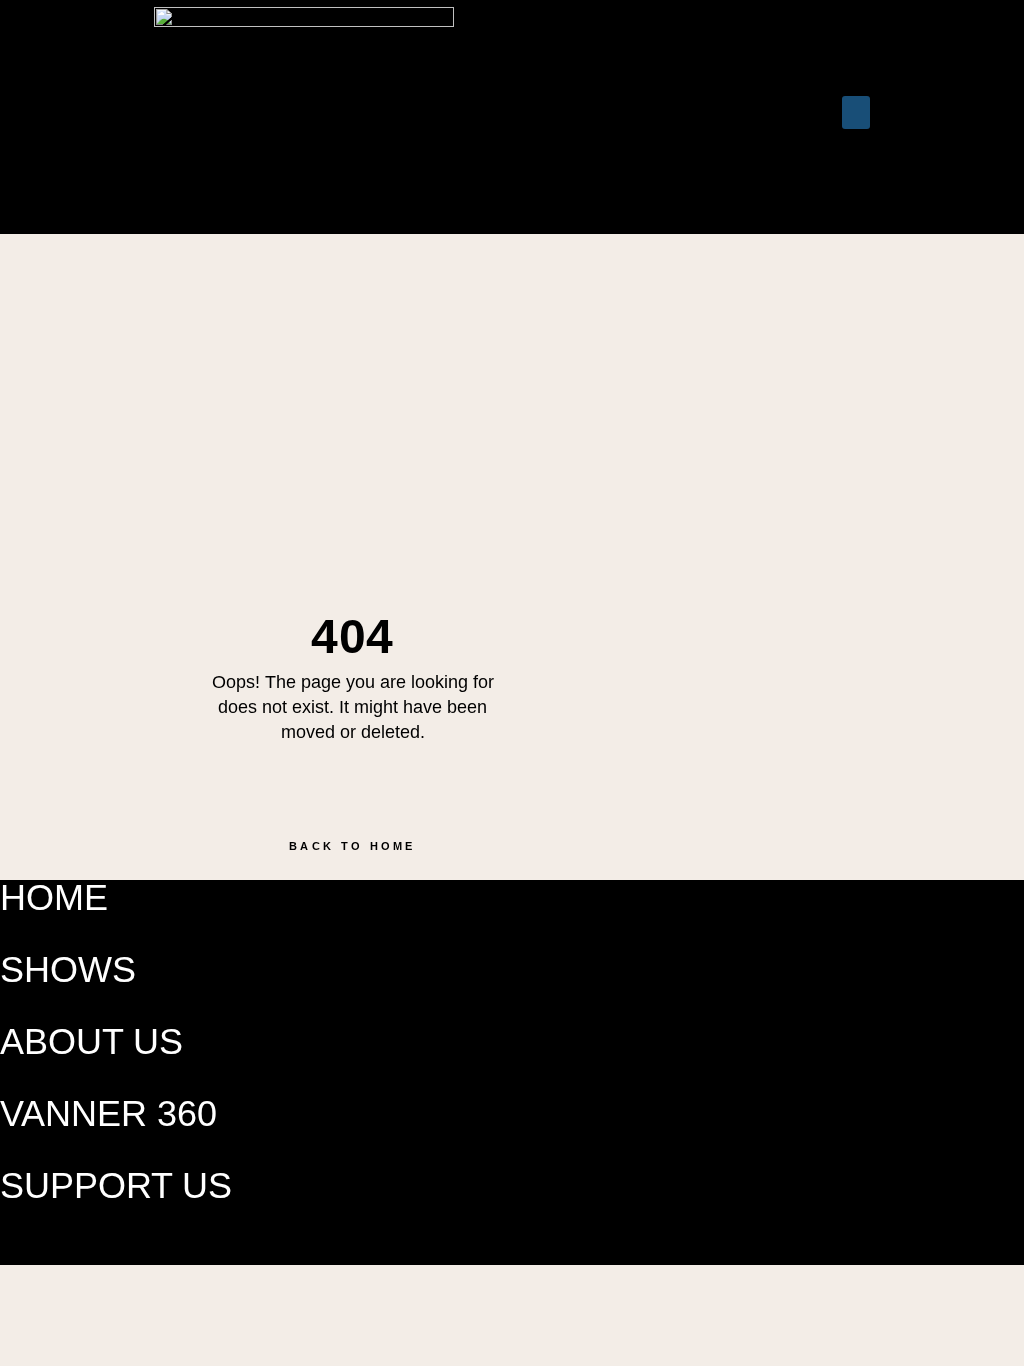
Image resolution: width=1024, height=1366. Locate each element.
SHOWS (68, 969)
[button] (669, 117)
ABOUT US (91, 1041)
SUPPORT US (116, 1185)
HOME (54, 897)
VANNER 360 (108, 1113)
